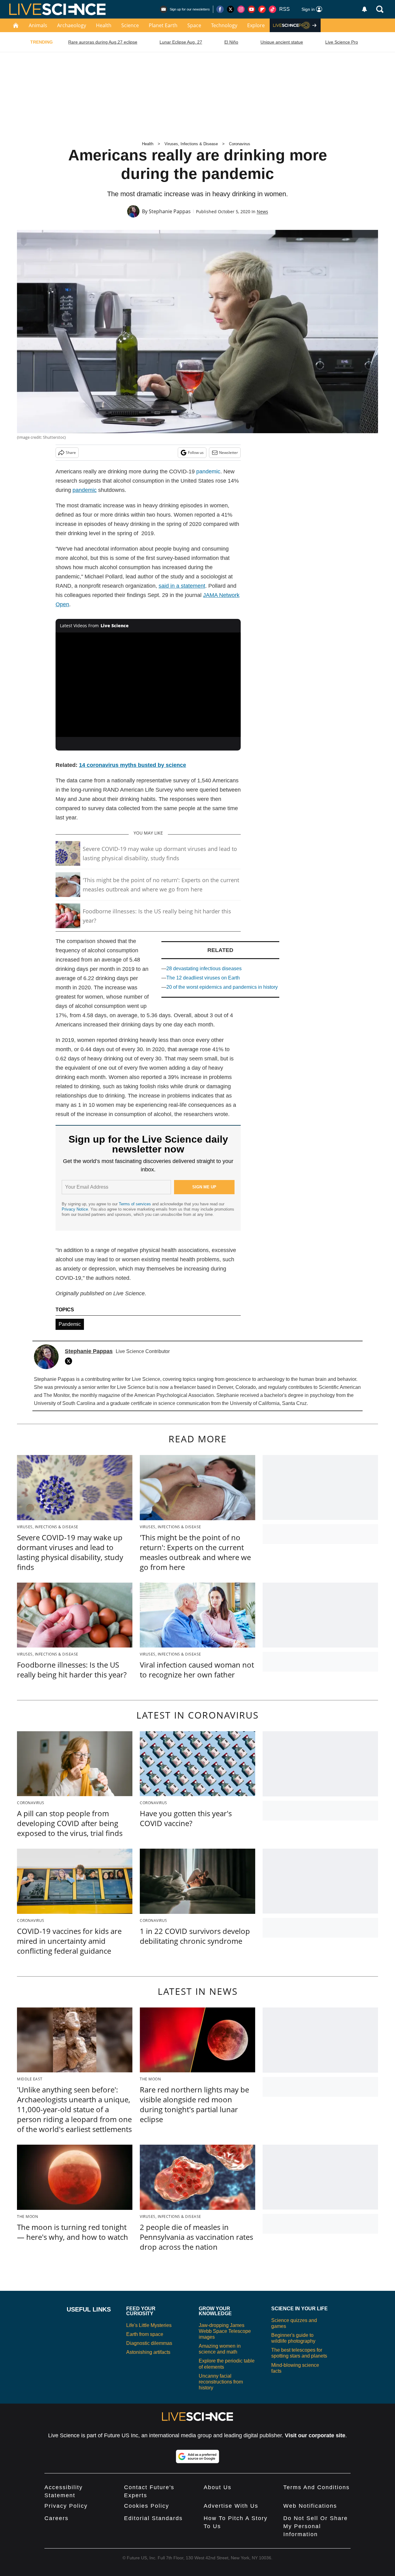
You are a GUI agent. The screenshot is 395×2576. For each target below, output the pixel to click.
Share (71, 453)
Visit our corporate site (315, 2435)
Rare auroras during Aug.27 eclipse (103, 42)
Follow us (196, 453)
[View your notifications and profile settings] (364, 9)
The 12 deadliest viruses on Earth (203, 978)
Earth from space (145, 2334)
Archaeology (72, 25)
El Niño (231, 42)
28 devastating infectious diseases (204, 969)
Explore (256, 25)
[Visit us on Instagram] (241, 9)
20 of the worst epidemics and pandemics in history (222, 987)
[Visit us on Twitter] (231, 9)
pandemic (208, 472)
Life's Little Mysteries (149, 2325)
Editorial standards (153, 2518)
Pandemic (70, 1324)
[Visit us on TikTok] (272, 9)
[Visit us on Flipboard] (262, 9)
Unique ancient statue (282, 42)
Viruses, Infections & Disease (191, 144)
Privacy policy (66, 2506)
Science (130, 25)
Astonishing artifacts (148, 2352)
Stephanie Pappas (170, 211)
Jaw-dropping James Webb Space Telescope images (225, 2331)
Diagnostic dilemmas (149, 2343)
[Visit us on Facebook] (220, 9)
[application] (148, 685)
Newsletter (229, 453)
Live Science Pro (342, 42)
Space (194, 25)
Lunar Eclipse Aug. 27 (181, 42)
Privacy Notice (75, 1209)
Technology (224, 25)
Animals (38, 25)
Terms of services (135, 1204)
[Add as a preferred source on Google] (197, 2456)
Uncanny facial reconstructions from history (221, 2382)
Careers (56, 2518)
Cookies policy (147, 2506)
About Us (218, 2487)
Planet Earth (163, 25)
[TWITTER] (70, 1361)
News (262, 211)
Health (104, 25)
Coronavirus (240, 144)
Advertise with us (231, 2506)
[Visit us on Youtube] (252, 9)
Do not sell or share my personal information (316, 2526)
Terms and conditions (316, 2487)
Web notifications (310, 2506)
